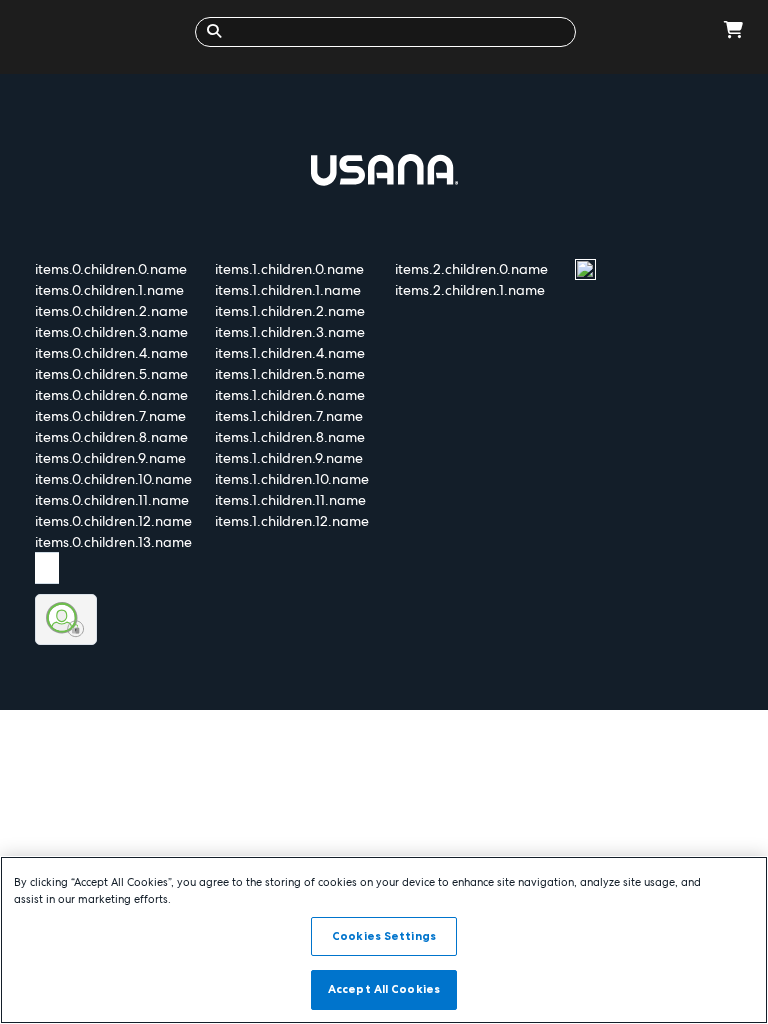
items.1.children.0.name (289, 269)
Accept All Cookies (384, 989)
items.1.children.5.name (290, 374)
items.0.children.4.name (111, 353)
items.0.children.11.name (112, 500)
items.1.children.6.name (290, 395)
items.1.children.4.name (290, 353)
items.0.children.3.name (111, 332)
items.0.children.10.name (113, 479)
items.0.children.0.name (111, 269)
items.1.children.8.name (290, 437)
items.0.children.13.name (113, 542)
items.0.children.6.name (111, 395)
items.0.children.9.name (110, 458)
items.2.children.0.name (471, 269)
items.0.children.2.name (111, 311)
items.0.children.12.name (113, 521)
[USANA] (102, 31)
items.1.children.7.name (289, 416)
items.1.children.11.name (290, 500)
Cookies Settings (384, 936)
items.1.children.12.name (292, 521)
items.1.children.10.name (292, 479)
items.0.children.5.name (111, 374)
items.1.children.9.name (289, 458)
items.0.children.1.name (109, 290)
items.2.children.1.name (470, 290)
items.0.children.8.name (111, 437)
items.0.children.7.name (110, 416)
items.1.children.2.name (290, 311)
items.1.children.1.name (288, 290)
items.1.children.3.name (290, 332)
